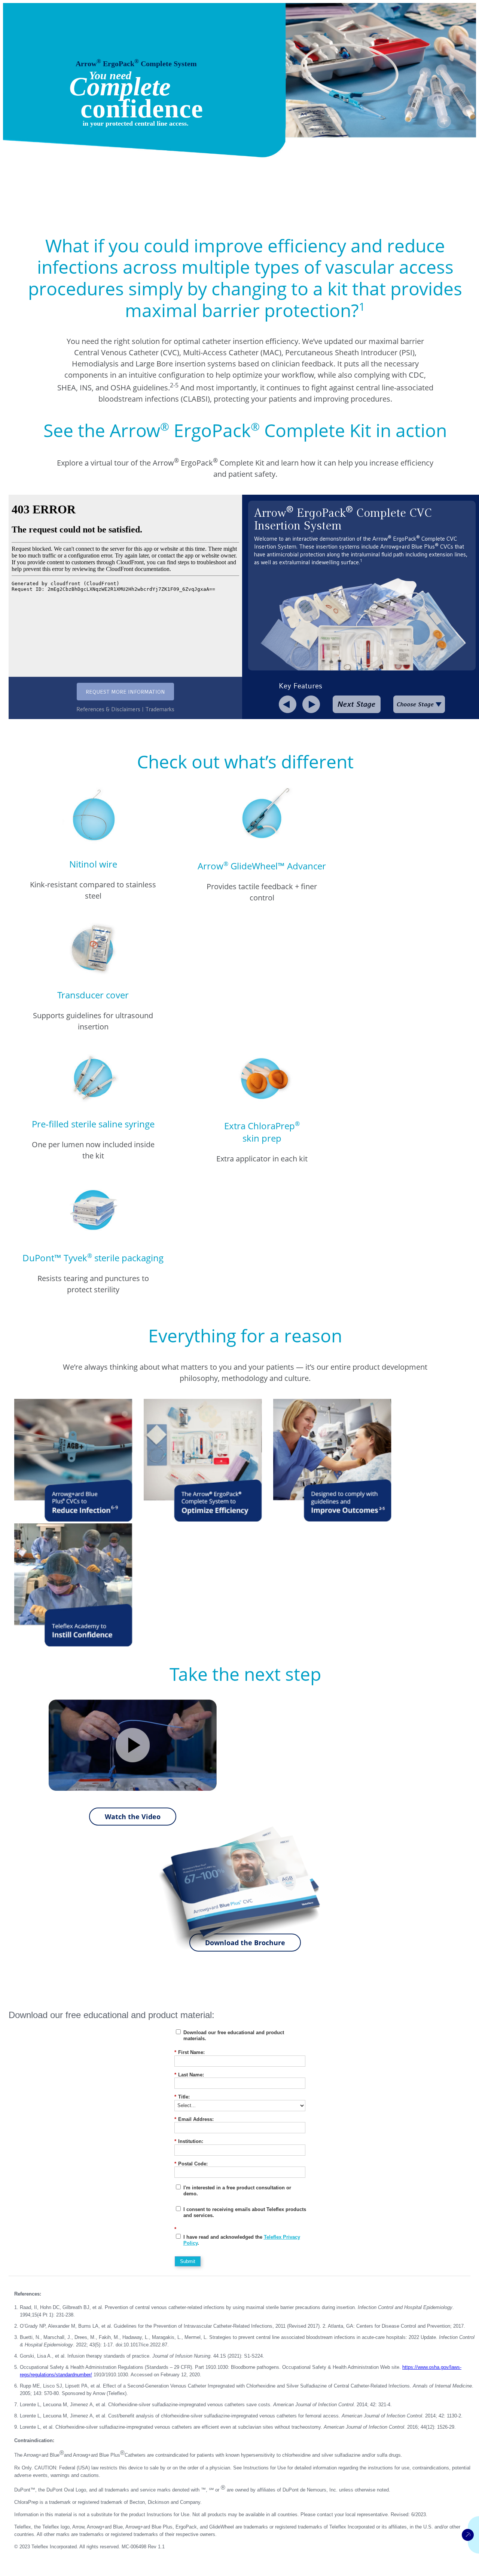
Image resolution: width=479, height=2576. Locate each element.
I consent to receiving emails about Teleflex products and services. (245, 2212)
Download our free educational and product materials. (234, 2035)
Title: (182, 2097)
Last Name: (189, 2075)
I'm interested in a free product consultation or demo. (237, 2191)
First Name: (190, 2052)
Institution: (189, 2141)
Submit (188, 2261)
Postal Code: (191, 2164)
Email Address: (194, 2119)
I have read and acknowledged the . (242, 2240)
